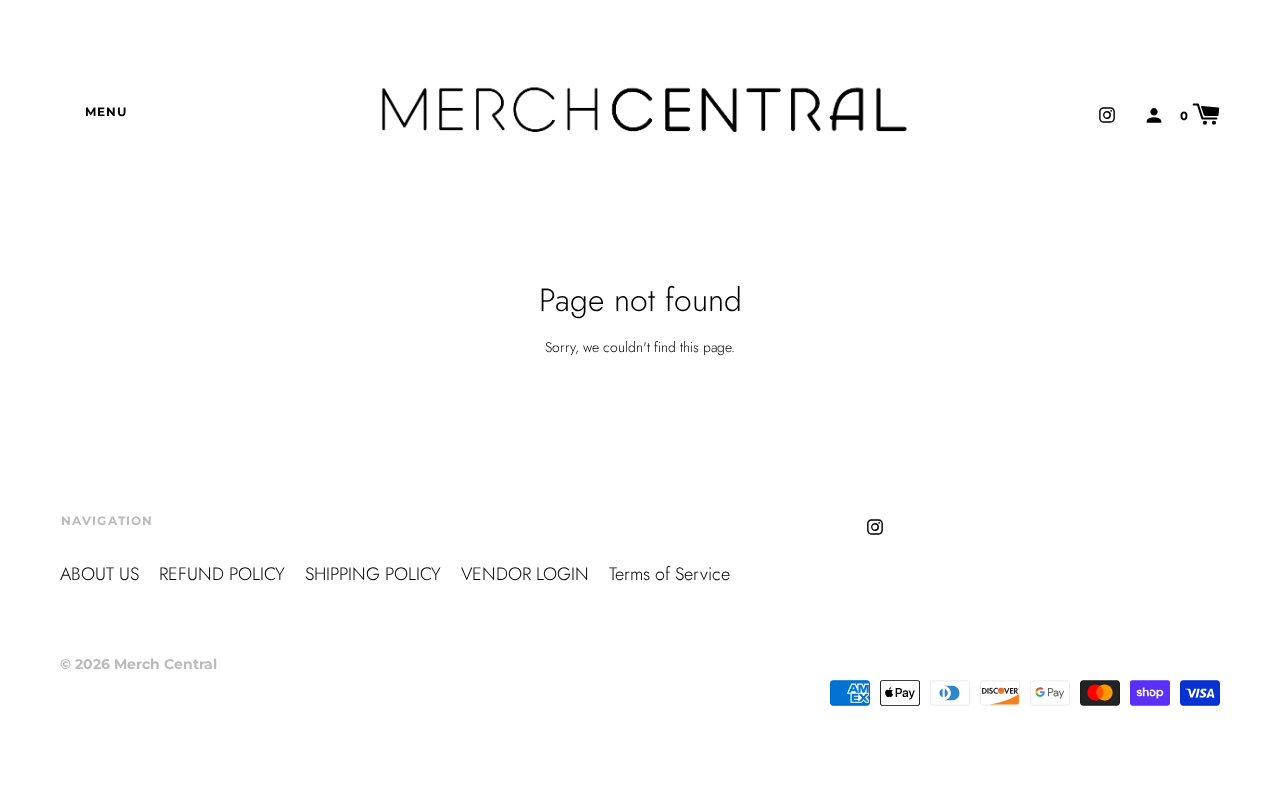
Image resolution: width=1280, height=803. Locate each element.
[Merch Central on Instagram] (1107, 113)
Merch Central (165, 664)
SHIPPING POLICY (373, 574)
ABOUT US (99, 574)
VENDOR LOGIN (525, 574)
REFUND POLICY (222, 574)
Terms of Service (669, 574)
